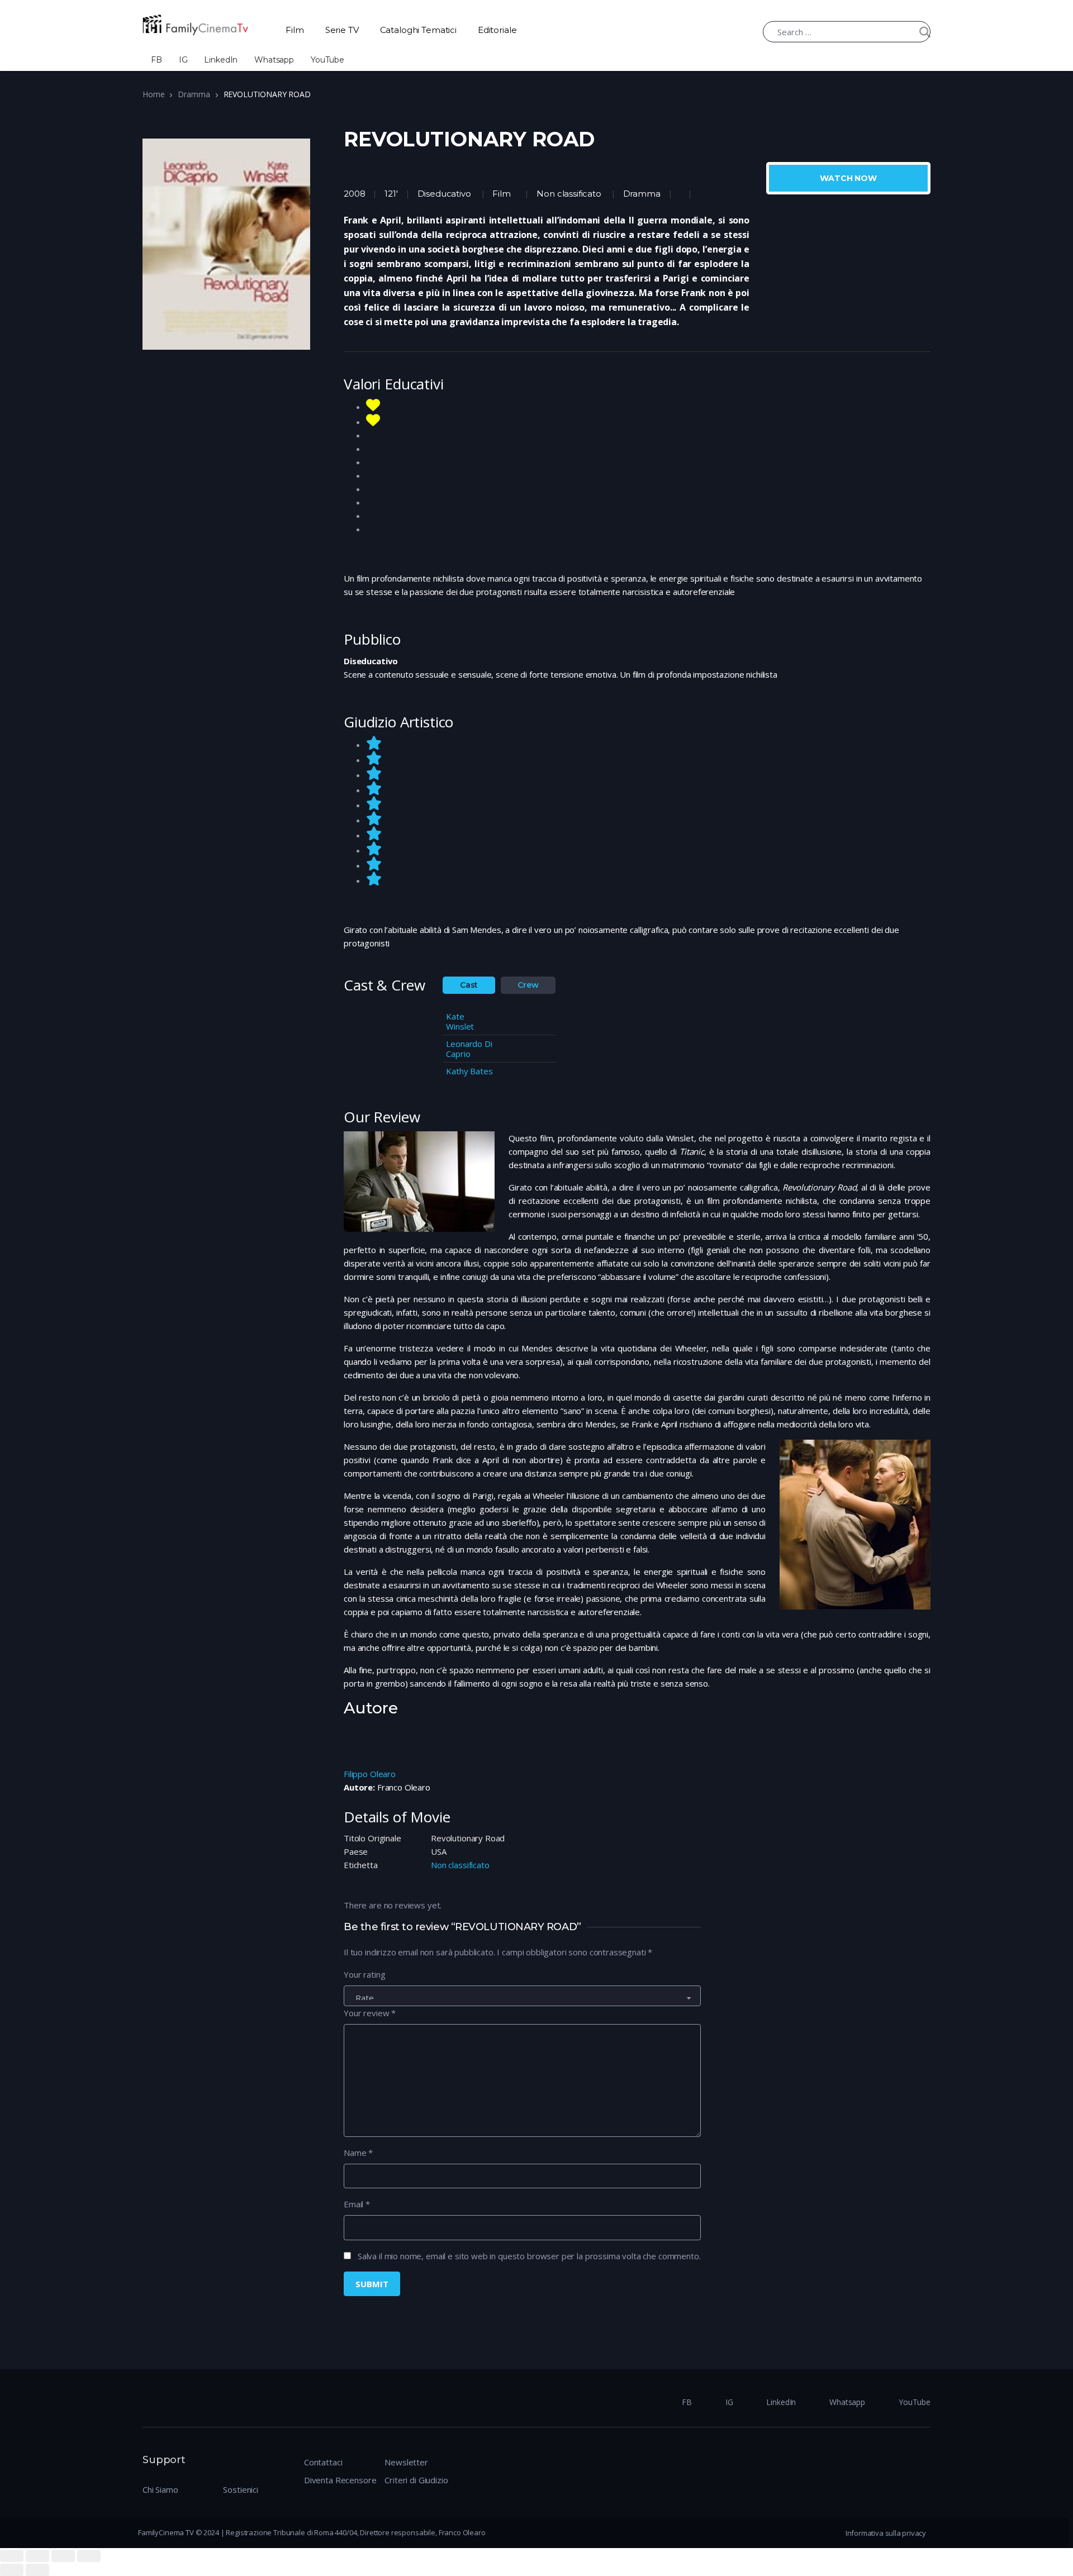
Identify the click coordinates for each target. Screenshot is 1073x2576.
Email (357, 2204)
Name (358, 2153)
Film (295, 30)
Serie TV (342, 30)
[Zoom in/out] (89, 2556)
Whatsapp (274, 60)
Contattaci (323, 2462)
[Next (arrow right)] (37, 2570)
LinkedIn (221, 60)
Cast (469, 985)
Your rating (364, 1974)
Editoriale (497, 30)
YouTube (327, 60)
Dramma (194, 94)
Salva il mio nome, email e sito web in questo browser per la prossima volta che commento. (529, 2256)
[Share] (37, 2556)
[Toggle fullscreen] (63, 2556)
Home (153, 94)
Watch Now (848, 178)
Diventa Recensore (340, 2480)
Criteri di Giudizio (416, 2480)
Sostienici (241, 2489)
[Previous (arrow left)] (12, 2570)
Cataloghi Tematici (418, 30)
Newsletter (406, 2462)
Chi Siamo (160, 2489)
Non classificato (569, 194)
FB (156, 60)
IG (183, 60)
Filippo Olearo (370, 1774)
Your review (370, 2013)
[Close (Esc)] (12, 2556)
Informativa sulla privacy (886, 2533)
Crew (528, 985)
